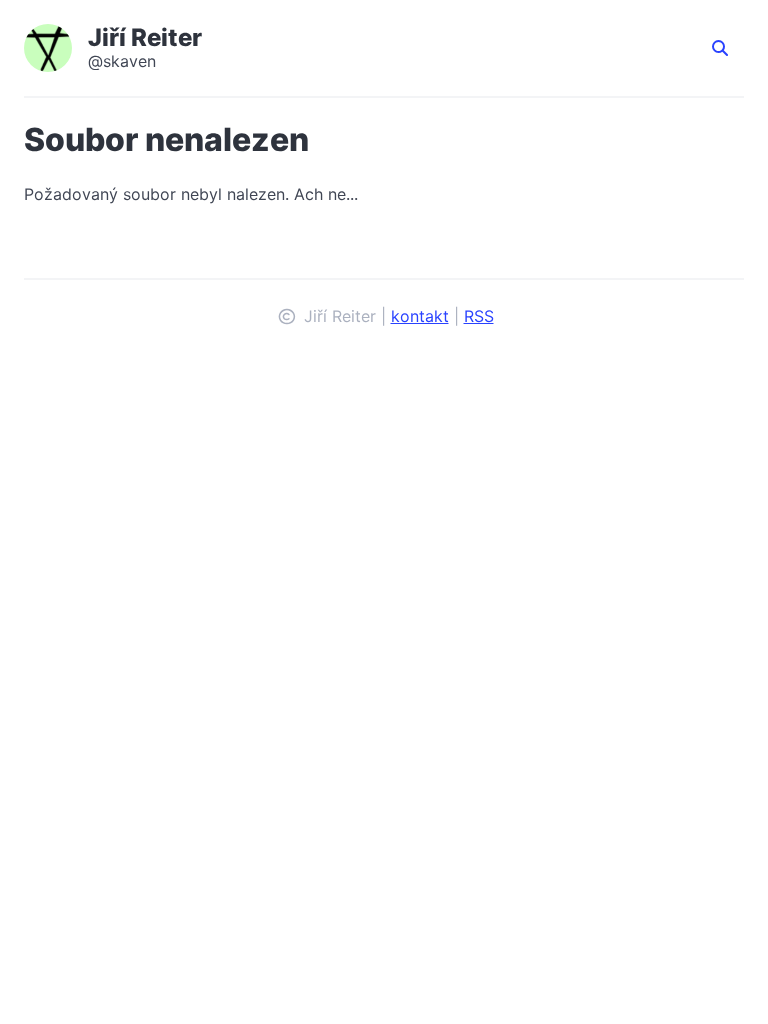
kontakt (420, 316)
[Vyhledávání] (720, 48)
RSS (479, 316)
